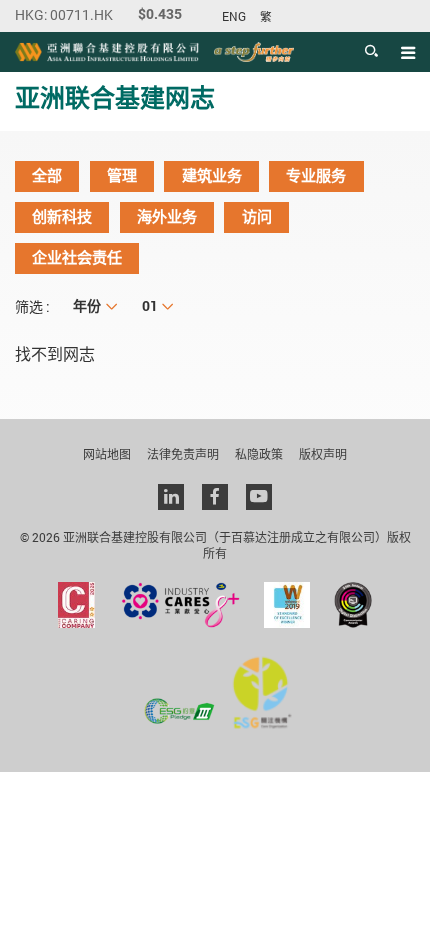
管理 (122, 176)
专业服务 (316, 176)
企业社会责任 (77, 258)
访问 (257, 217)
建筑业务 (212, 176)
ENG (234, 16)
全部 (47, 176)
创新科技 (62, 217)
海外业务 (167, 217)
